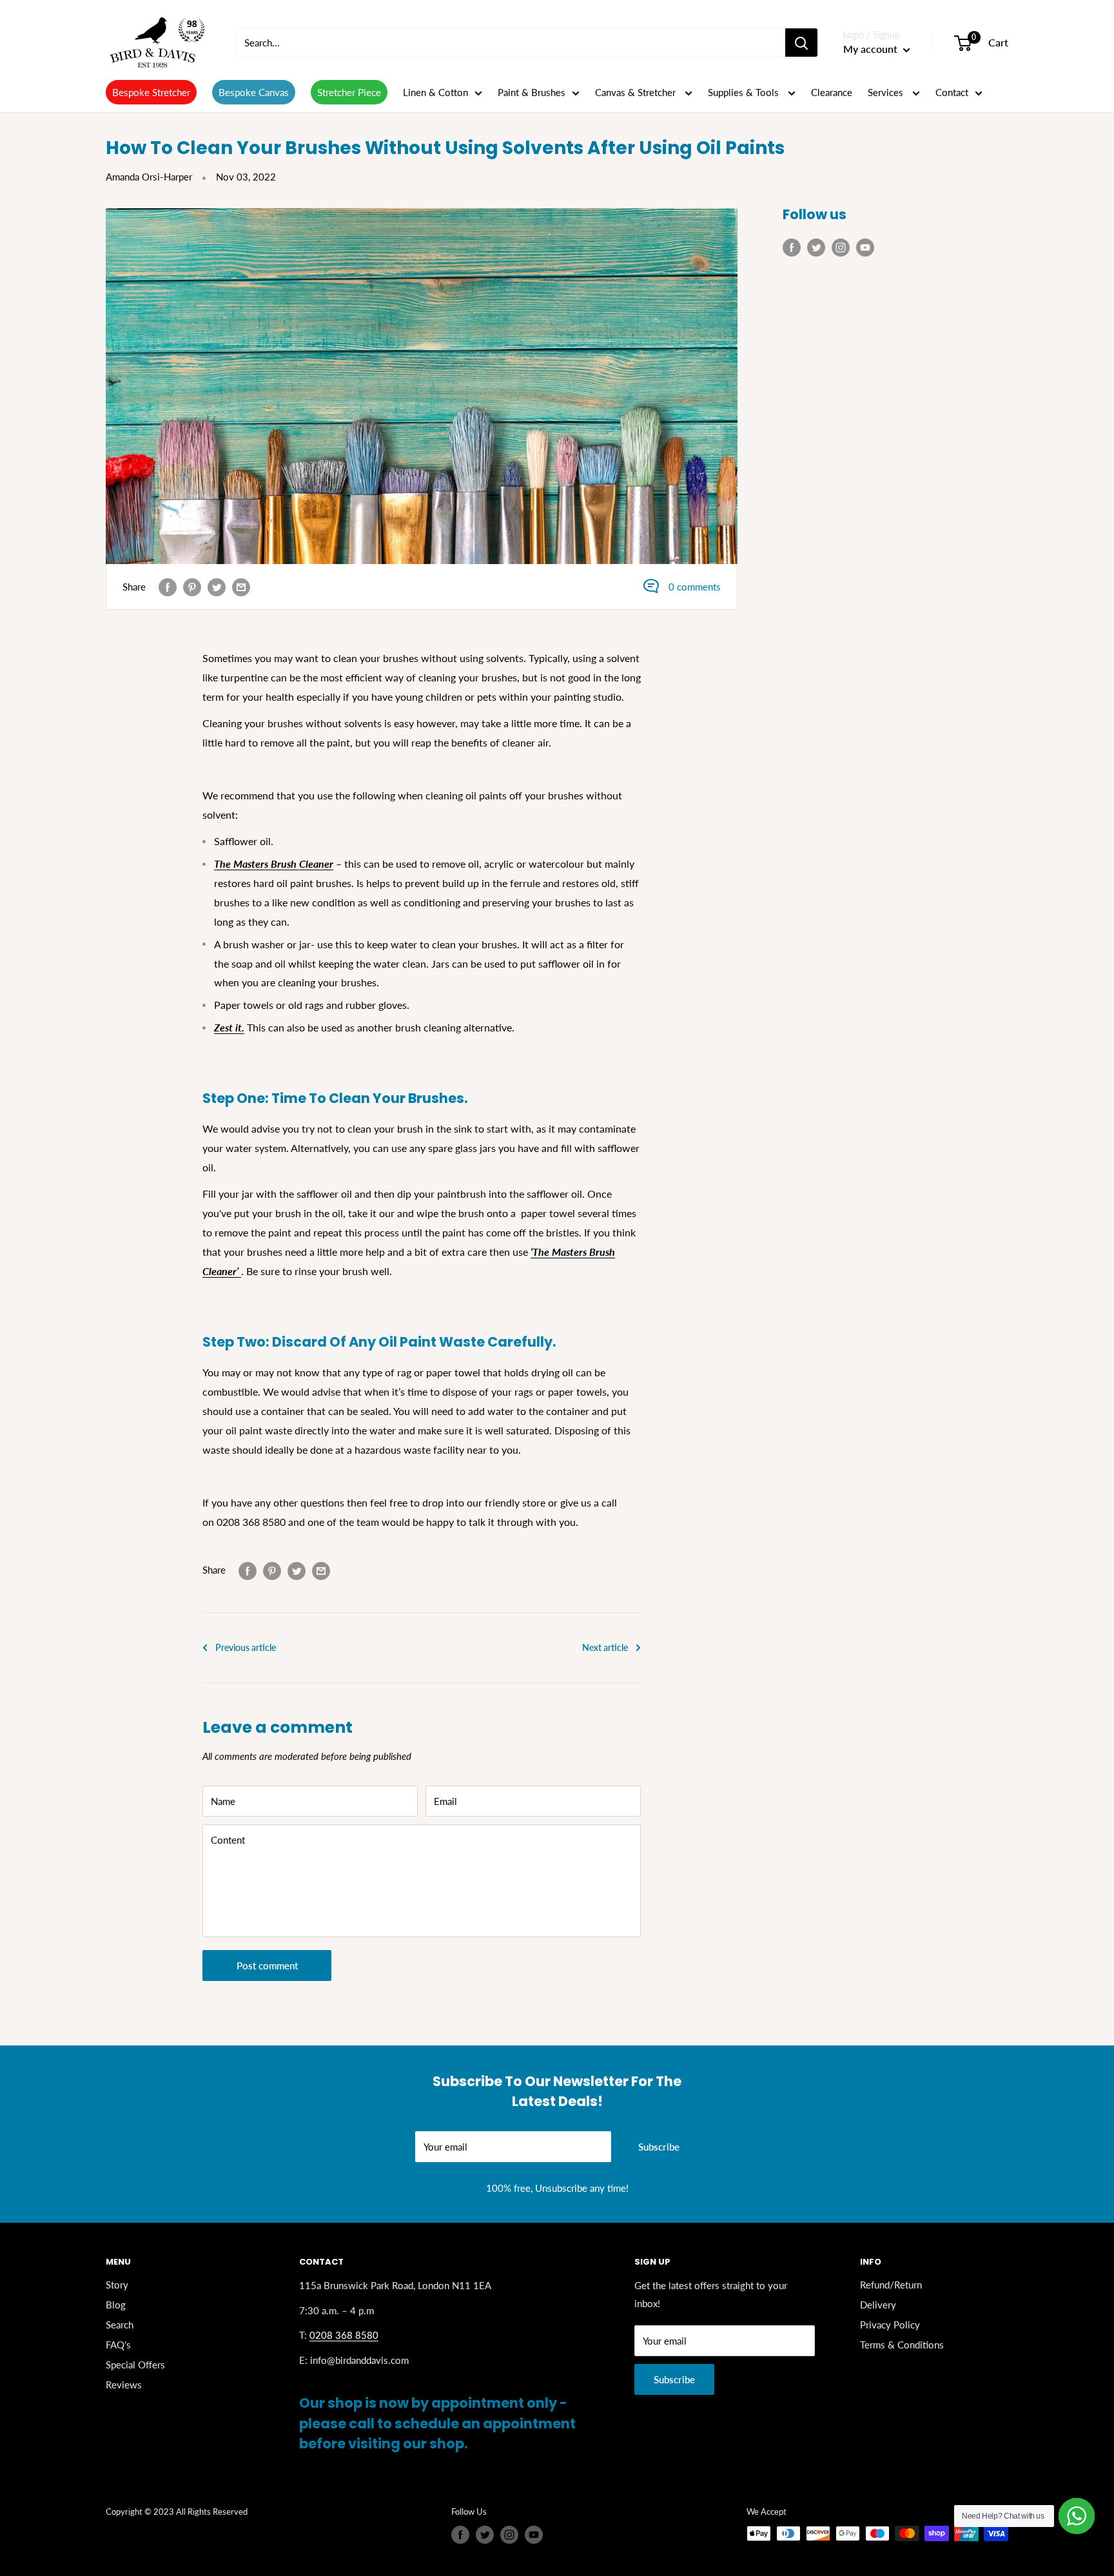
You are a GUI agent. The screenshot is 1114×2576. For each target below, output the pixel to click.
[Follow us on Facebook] (792, 247)
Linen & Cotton (435, 92)
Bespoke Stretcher (151, 92)
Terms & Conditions (902, 2345)
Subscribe (659, 2147)
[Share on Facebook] (168, 587)
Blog (116, 2305)
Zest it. (229, 1027)
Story (117, 2285)
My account (872, 49)
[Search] (801, 43)
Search (120, 2325)
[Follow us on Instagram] (841, 247)
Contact (952, 92)
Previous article (246, 1647)
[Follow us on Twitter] (816, 247)
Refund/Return (891, 2285)
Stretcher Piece (349, 92)
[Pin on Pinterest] (192, 587)
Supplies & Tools (745, 92)
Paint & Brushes (532, 92)
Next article (605, 1647)
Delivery (878, 2305)
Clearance (832, 92)
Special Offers (135, 2365)
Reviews (124, 2385)
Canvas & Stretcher (637, 92)
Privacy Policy (890, 2325)
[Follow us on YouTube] (865, 247)
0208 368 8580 (344, 2335)
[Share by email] (241, 587)
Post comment (267, 1966)
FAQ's (118, 2345)
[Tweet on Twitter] (217, 587)
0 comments (695, 587)
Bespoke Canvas (254, 92)
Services (887, 92)
